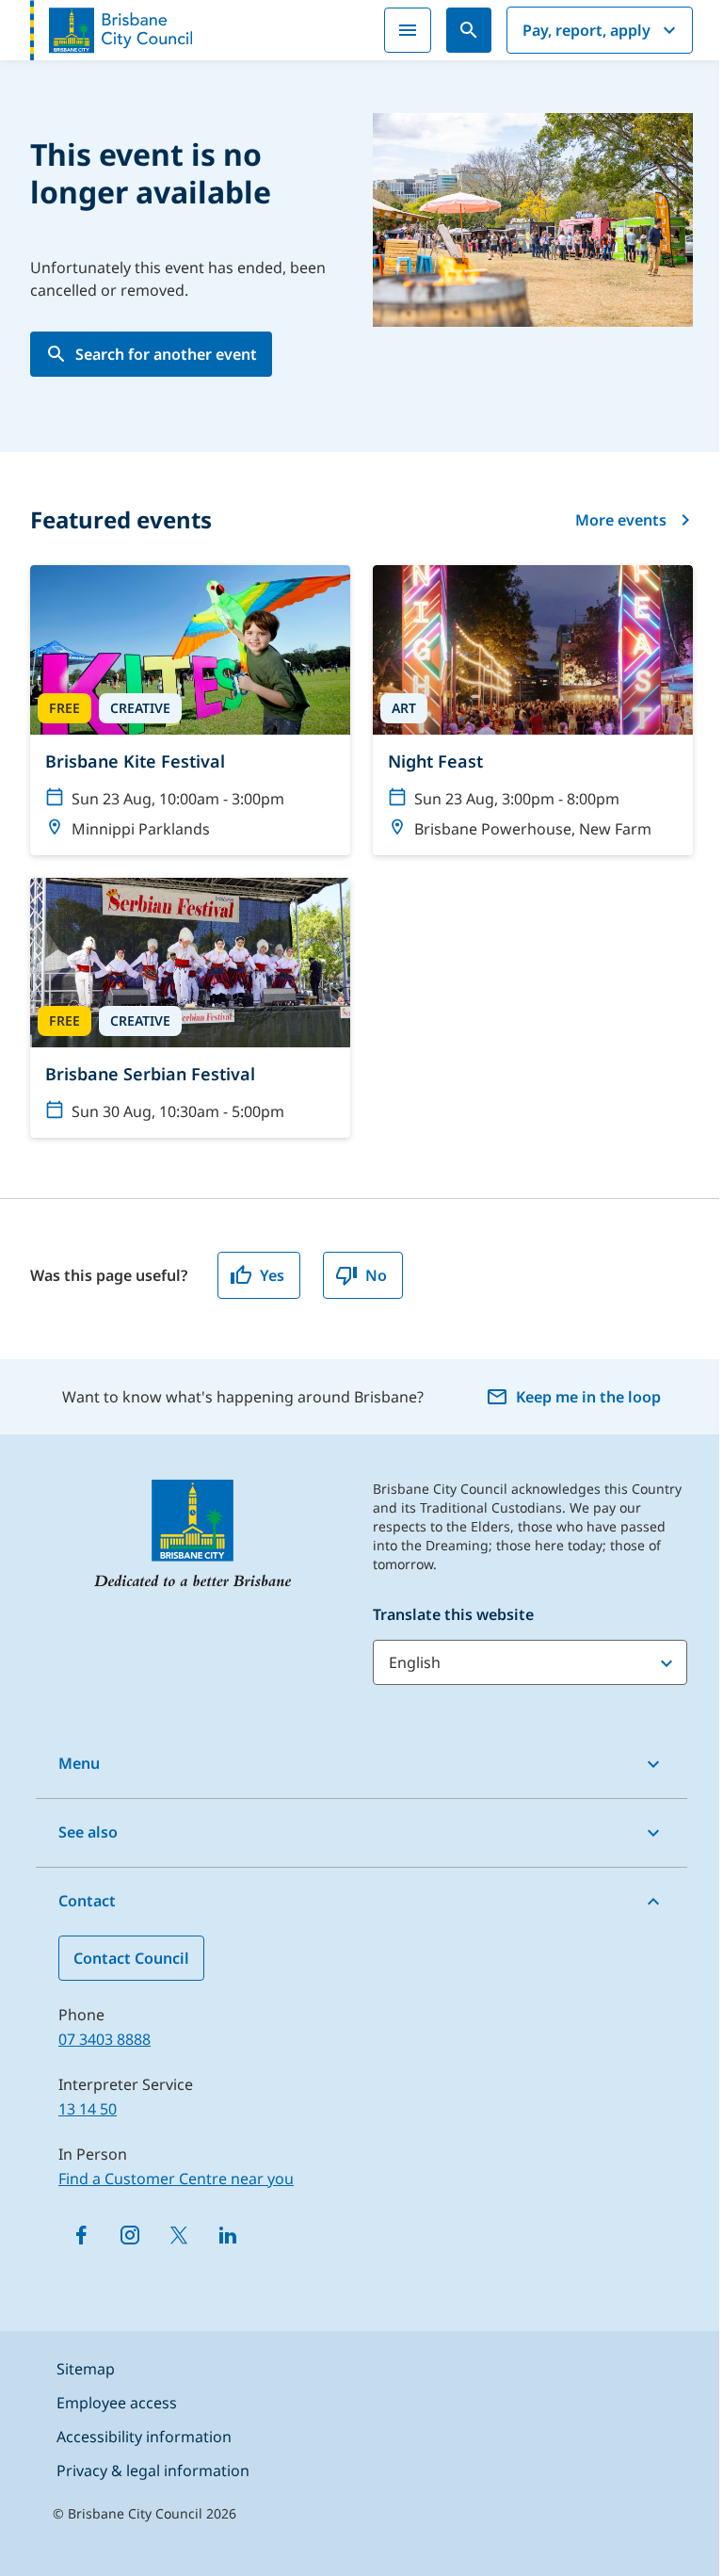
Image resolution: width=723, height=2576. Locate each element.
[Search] (469, 30)
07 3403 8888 (104, 2039)
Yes (272, 1275)
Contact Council (131, 1958)
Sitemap (86, 2369)
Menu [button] (79, 1763)
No (376, 1275)
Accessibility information (144, 2437)
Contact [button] (87, 1901)
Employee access (117, 2403)
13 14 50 (88, 2109)
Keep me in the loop (588, 1397)
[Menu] (408, 30)
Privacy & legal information (153, 2471)
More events (621, 520)
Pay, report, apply (586, 30)
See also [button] (88, 1832)
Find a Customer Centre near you (176, 2179)
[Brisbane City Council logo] (111, 30)
